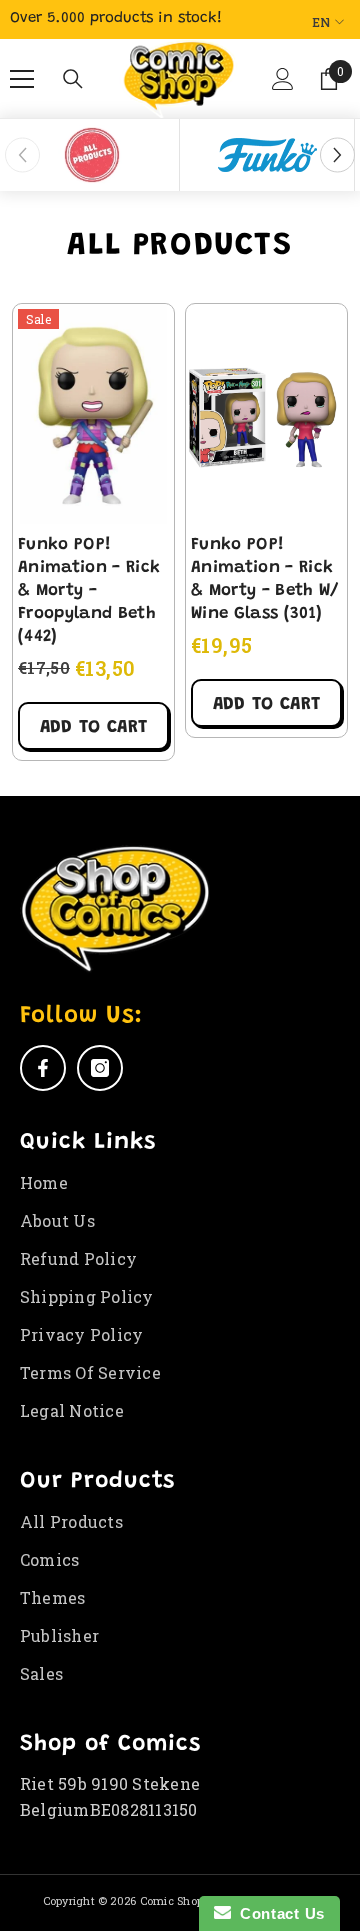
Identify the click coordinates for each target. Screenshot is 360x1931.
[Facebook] (43, 1068)
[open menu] (22, 79)
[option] (92, 155)
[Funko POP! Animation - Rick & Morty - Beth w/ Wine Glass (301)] (266, 414)
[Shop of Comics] (92, 155)
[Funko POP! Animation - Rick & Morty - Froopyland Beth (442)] (93, 414)
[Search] (73, 79)
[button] (279, 87)
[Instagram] (100, 1068)
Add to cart (93, 728)
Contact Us (278, 1913)
